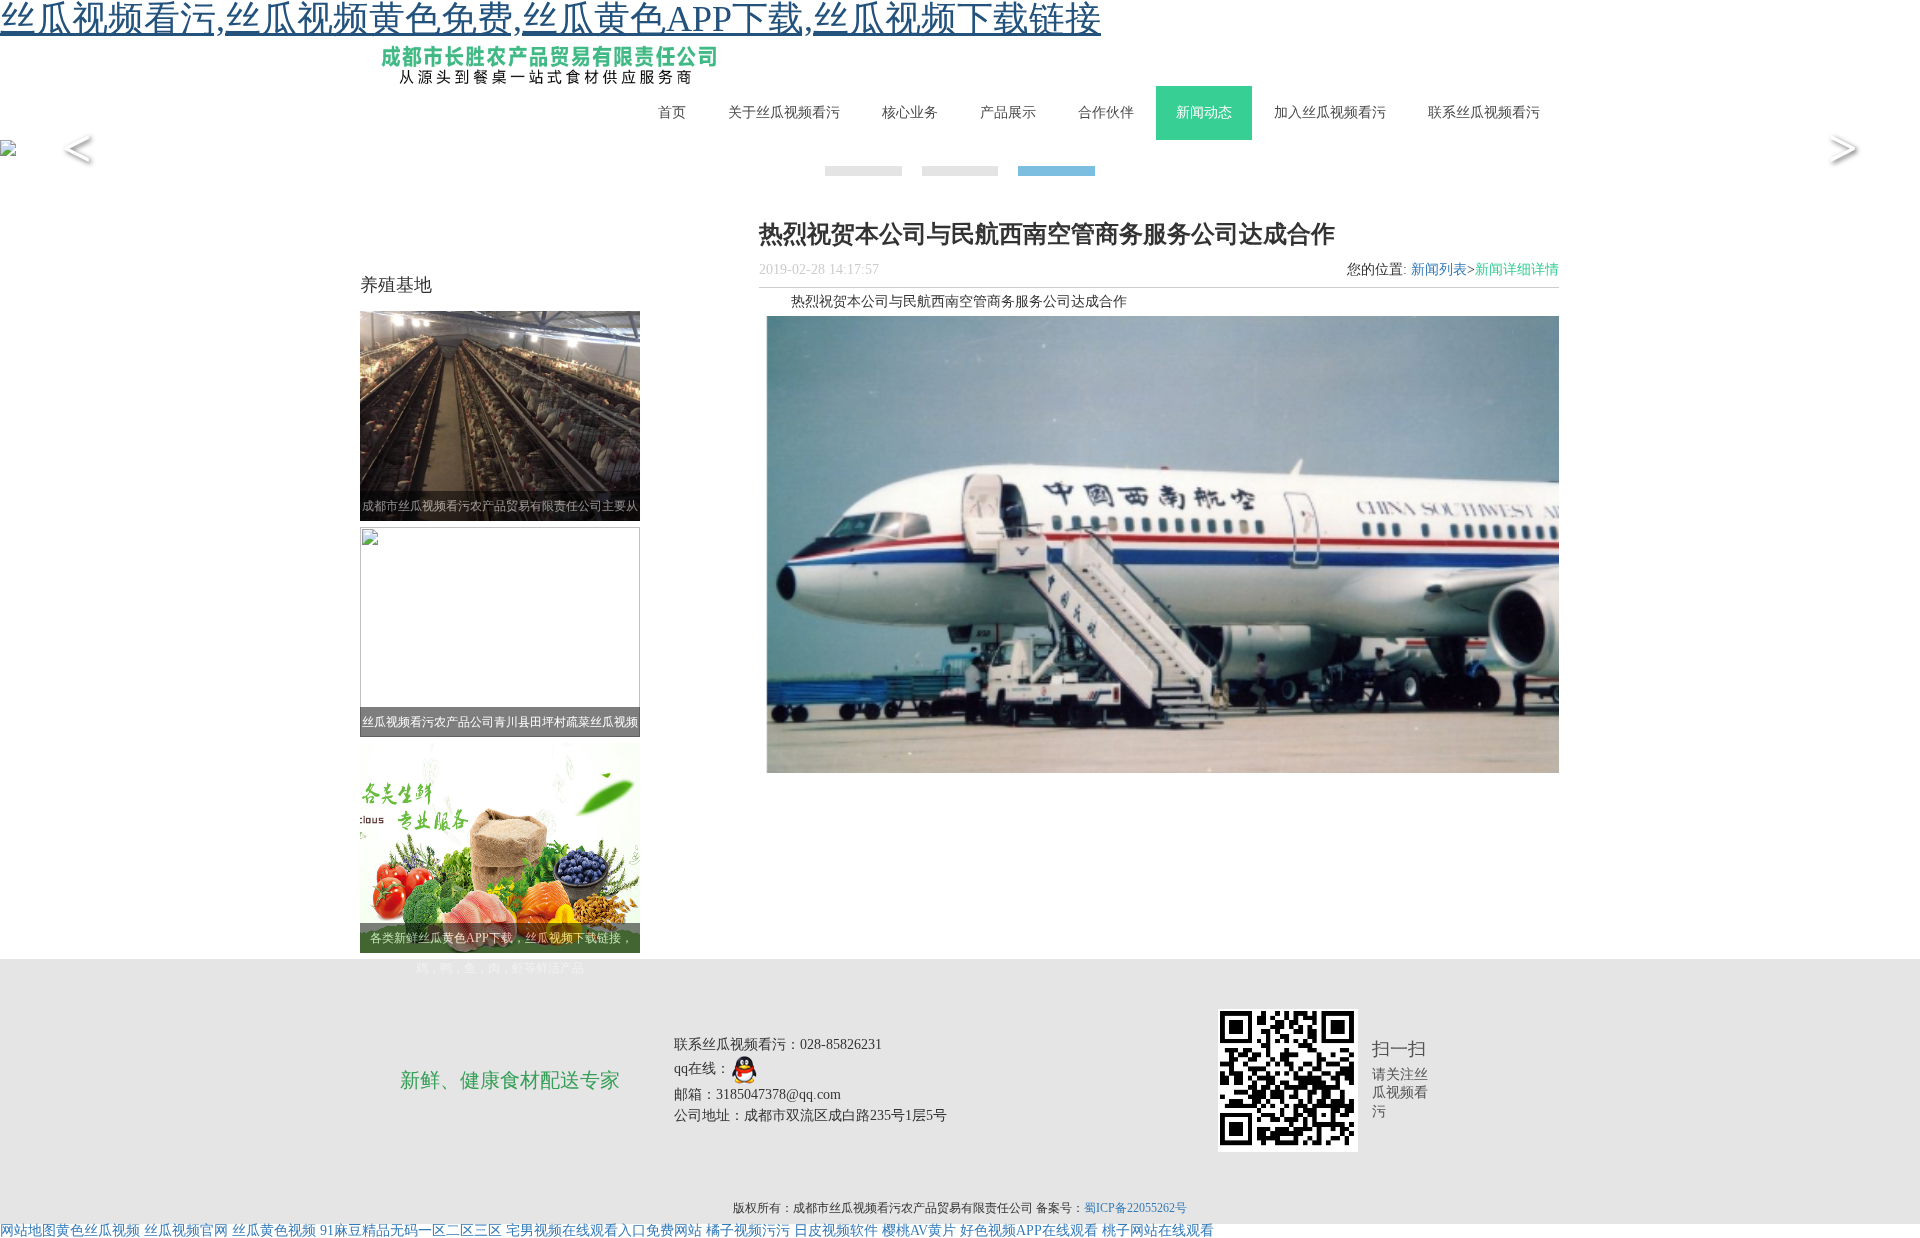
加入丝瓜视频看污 (1330, 112)
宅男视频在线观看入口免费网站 (604, 1230)
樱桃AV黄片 (919, 1230)
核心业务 (910, 112)
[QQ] (744, 1068)
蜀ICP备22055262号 (1135, 1208)
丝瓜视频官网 (186, 1230)
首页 (672, 112)
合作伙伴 (1106, 112)
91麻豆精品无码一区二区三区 (411, 1230)
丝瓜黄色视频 (274, 1230)
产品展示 (1008, 112)
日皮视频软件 (836, 1230)
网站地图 (28, 1230)
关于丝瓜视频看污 (784, 112)
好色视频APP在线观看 (1029, 1230)
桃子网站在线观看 (1158, 1230)
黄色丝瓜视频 (98, 1230)
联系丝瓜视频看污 (1484, 112)
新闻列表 (1439, 269)
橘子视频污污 (748, 1230)
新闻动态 (1204, 112)
